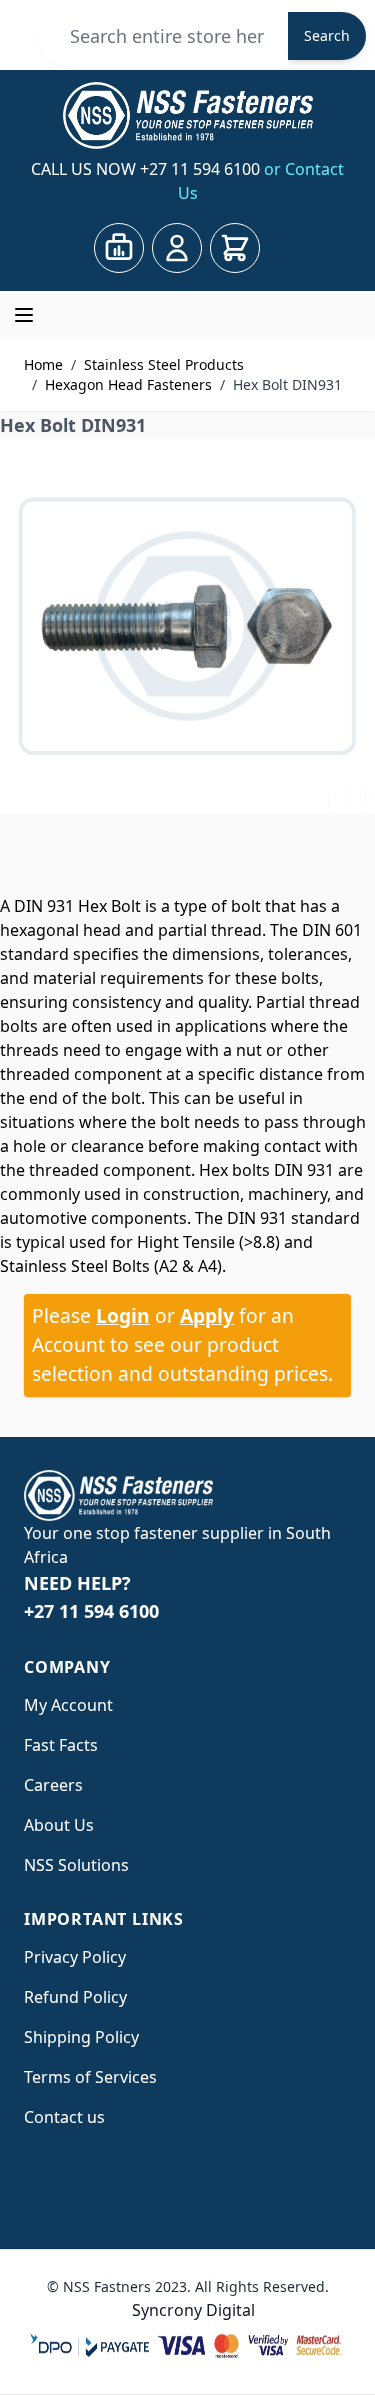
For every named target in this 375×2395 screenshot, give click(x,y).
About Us (59, 1825)
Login (123, 1315)
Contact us (64, 2117)
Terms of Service (86, 2077)
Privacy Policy (75, 1957)
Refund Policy (75, 1997)
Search (327, 35)
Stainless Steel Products (164, 364)
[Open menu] (24, 315)
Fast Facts (61, 1745)
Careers (53, 1785)
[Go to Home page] (187, 115)
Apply (207, 1315)
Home (43, 364)
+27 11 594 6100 (202, 169)
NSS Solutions (76, 1865)
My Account (68, 1705)
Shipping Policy (81, 2037)
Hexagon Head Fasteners (128, 384)
